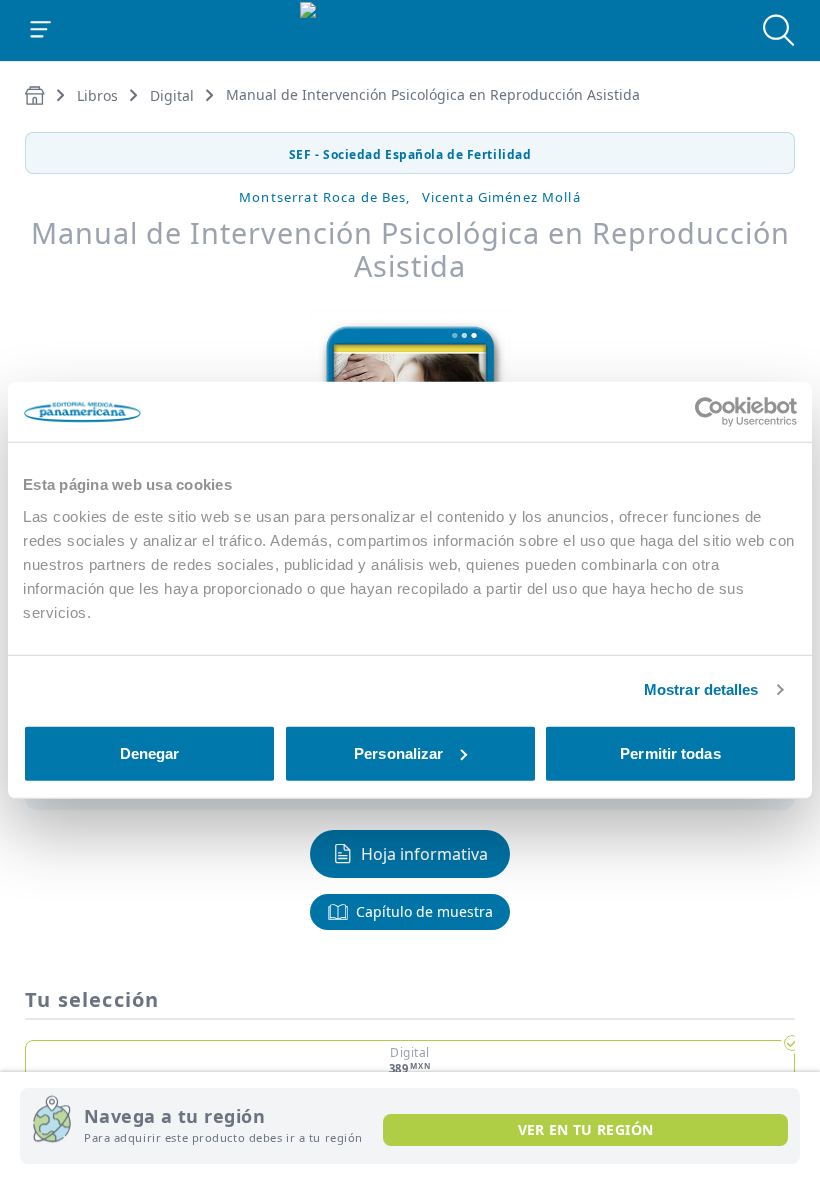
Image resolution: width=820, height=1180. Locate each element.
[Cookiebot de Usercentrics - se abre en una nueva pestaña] (709, 412)
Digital (172, 95)
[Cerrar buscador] (779, 30)
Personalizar (398, 752)
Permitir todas (670, 752)
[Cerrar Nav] (41, 30)
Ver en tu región (586, 1129)
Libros (97, 95)
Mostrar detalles (701, 689)
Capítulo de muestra (424, 911)
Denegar (150, 752)
